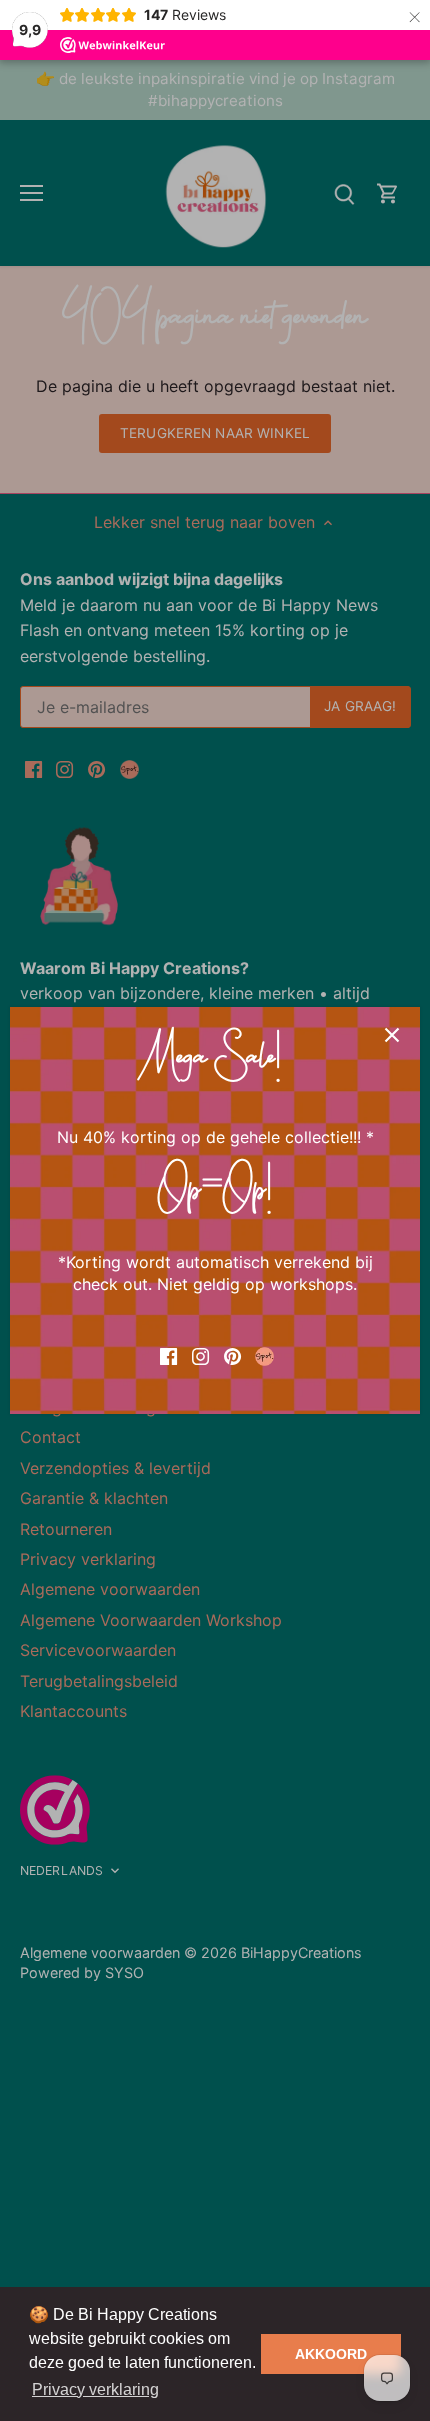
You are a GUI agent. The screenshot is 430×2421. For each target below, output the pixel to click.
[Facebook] (168, 1354)
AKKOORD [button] (331, 2354)
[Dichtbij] (392, 1035)
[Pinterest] (232, 1354)
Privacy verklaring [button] (95, 2389)
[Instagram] (200, 1354)
